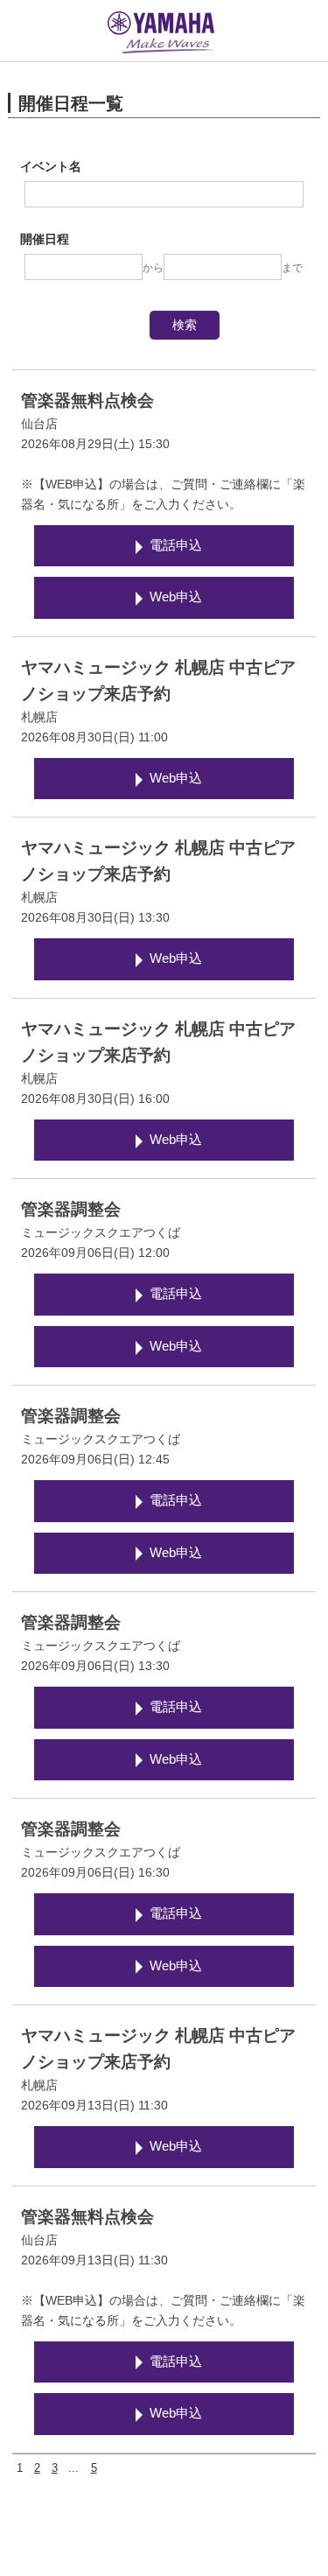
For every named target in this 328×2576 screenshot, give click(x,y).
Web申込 (176, 597)
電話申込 (176, 545)
